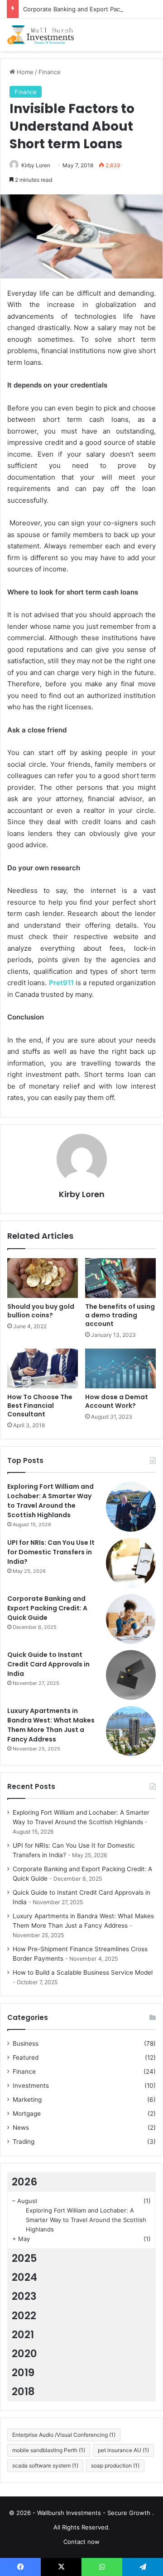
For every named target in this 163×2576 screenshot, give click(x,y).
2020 (24, 2354)
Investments (31, 2085)
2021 (23, 2335)
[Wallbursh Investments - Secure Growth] (43, 35)
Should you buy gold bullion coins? (41, 1311)
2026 (24, 2182)
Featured (26, 2057)
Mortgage (27, 2114)
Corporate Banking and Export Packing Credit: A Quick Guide (47, 1608)
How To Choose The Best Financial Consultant (40, 1406)
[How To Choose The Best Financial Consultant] (43, 1368)
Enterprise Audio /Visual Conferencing (64, 2435)
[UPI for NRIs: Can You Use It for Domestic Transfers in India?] (131, 1563)
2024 (24, 2277)
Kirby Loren (36, 165)
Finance (50, 72)
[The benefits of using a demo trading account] (120, 1278)
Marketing (27, 2099)
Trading (24, 2142)
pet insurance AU (123, 2450)
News (21, 2128)
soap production (115, 2465)
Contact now (81, 2542)
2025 (24, 2258)
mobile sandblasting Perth (49, 2450)
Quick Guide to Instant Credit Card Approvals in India (48, 1664)
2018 (23, 2392)
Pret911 (61, 983)
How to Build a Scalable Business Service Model (83, 1972)
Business (26, 2043)
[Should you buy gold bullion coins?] (43, 1278)
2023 (24, 2296)
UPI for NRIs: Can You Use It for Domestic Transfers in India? (51, 1552)
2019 (23, 2373)
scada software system (45, 2465)
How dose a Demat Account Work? (117, 1401)
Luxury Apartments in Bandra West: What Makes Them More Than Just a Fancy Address (51, 1725)
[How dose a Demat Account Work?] (120, 1368)
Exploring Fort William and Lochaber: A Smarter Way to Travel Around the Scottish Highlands (50, 1501)
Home (24, 72)
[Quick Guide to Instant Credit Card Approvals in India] (131, 1675)
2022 (24, 2316)
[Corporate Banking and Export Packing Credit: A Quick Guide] (131, 1619)
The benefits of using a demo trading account (120, 1315)
